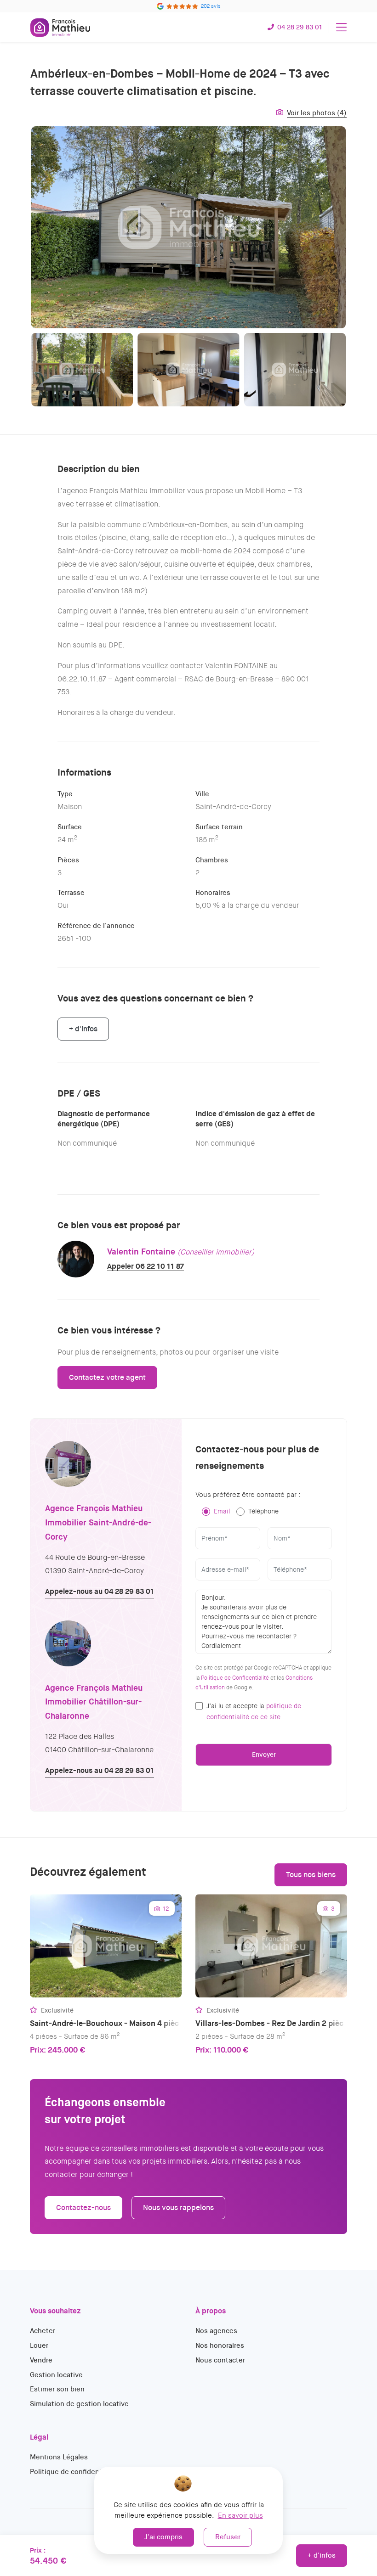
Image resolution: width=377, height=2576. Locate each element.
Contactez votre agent (107, 1377)
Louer (39, 2345)
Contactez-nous (83, 2208)
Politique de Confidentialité (235, 1678)
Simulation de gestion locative (79, 2404)
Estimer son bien (57, 2389)
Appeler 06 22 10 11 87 (146, 1266)
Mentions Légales (59, 2457)
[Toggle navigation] (341, 27)
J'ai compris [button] (163, 2537)
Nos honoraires (220, 2345)
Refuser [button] (228, 2537)
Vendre (41, 2360)
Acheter (43, 2331)
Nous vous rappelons (178, 2208)
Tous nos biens (311, 1875)
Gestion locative (56, 2375)
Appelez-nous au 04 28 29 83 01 (100, 1591)
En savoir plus (240, 2515)
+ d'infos (322, 2555)
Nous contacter (220, 2360)
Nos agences (216, 2331)
